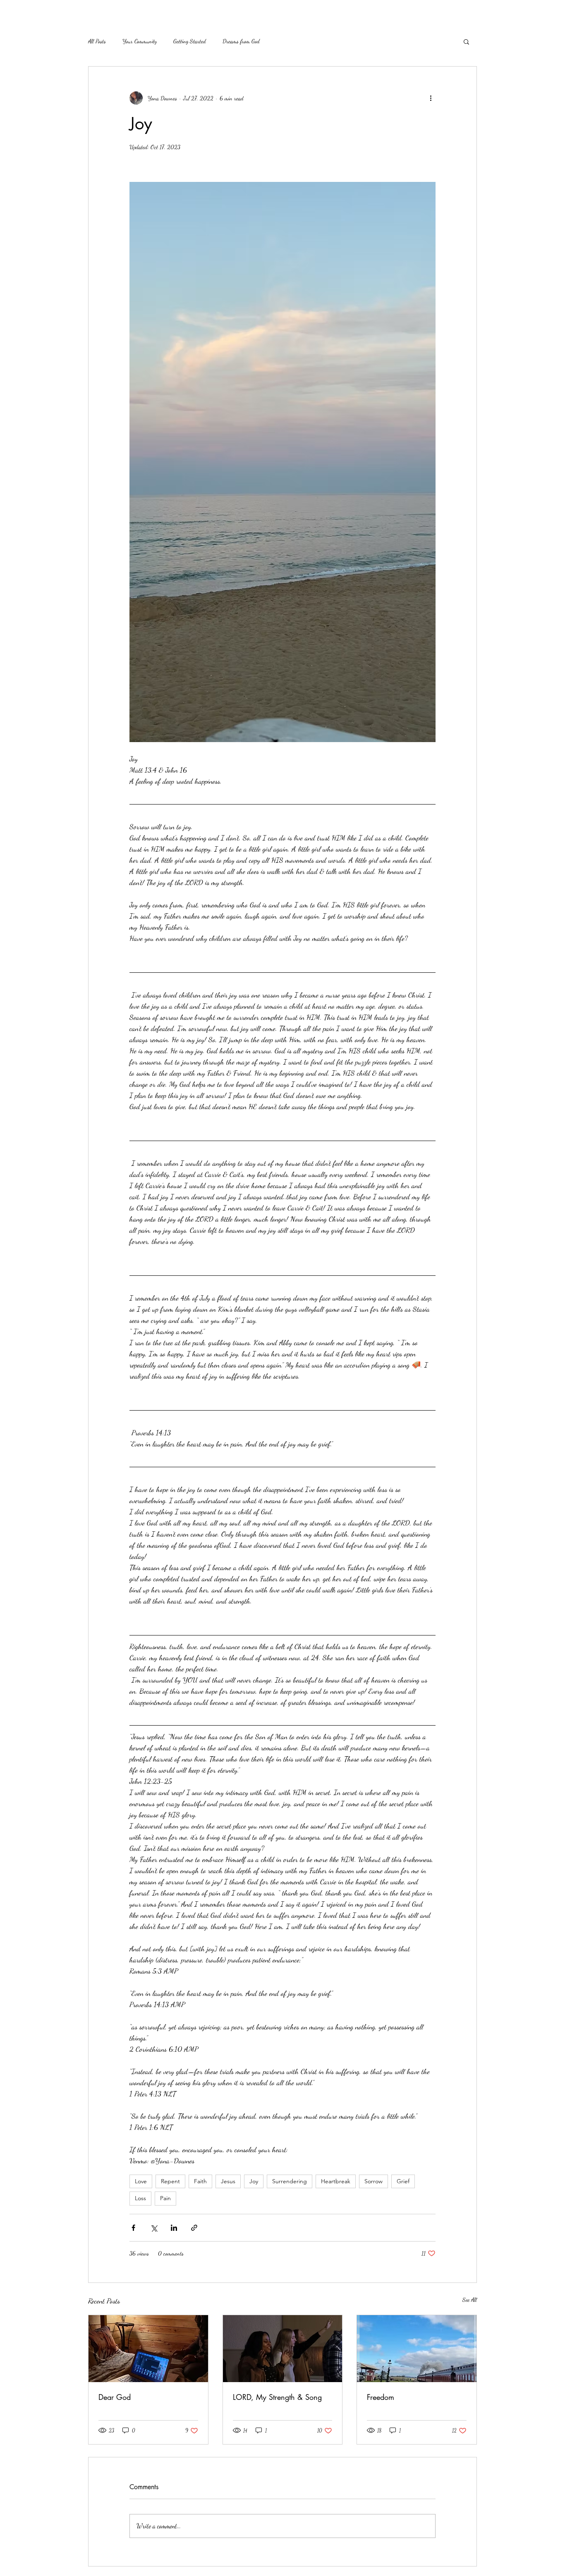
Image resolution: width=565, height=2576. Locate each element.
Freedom (381, 2397)
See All (470, 2300)
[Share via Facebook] (133, 2228)
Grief (403, 2181)
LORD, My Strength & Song (277, 2397)
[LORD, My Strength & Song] (283, 2349)
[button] (466, 41)
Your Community (140, 41)
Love (141, 2181)
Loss (140, 2198)
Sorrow (373, 2181)
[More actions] (431, 98)
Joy (254, 2181)
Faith (200, 2181)
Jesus (228, 2181)
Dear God (115, 2397)
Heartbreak (336, 2181)
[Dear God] (148, 2349)
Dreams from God (241, 41)
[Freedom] (417, 2349)
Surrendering (290, 2181)
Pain (165, 2198)
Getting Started (190, 41)
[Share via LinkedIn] (174, 2228)
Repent (170, 2181)
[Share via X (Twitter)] (154, 2228)
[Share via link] (194, 2228)
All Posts (97, 41)
